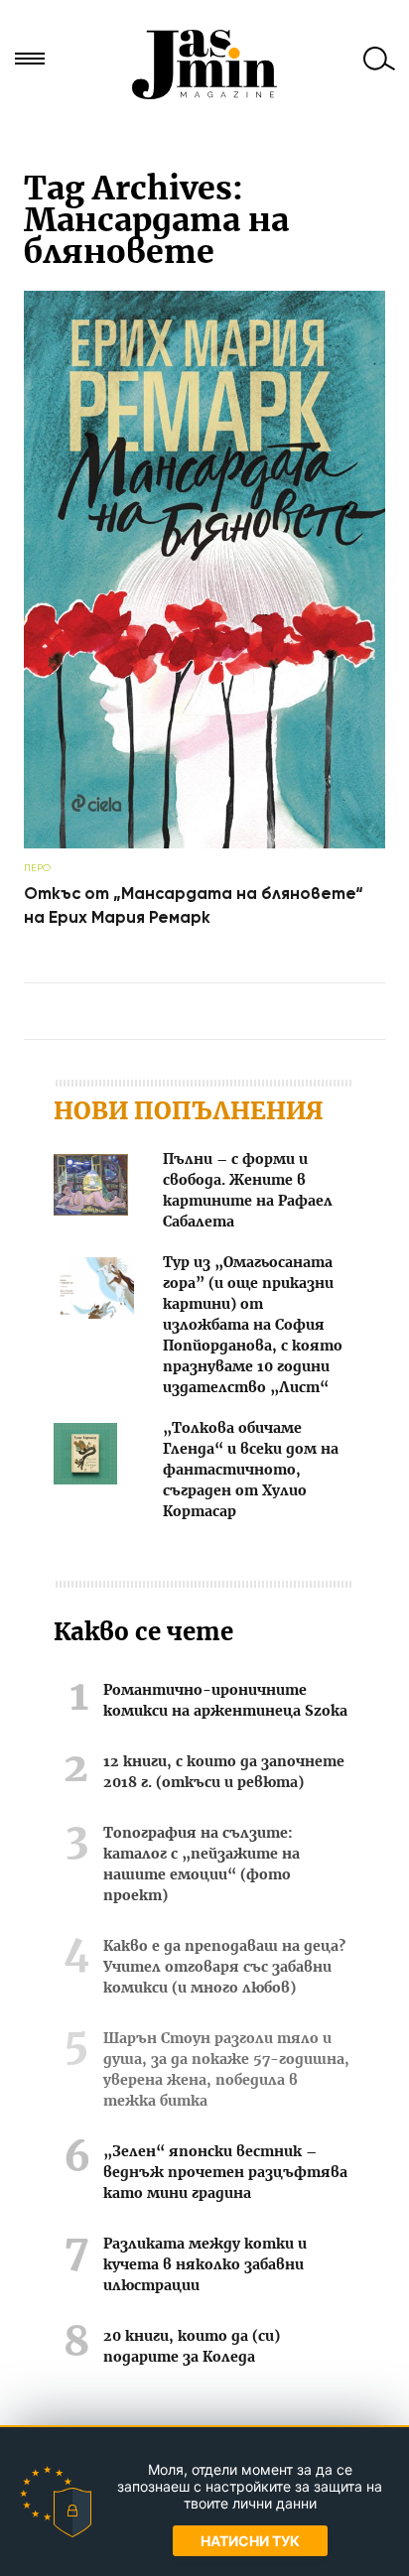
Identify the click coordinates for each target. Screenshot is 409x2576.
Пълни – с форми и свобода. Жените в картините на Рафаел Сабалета (248, 1191)
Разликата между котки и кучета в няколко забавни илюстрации (205, 2265)
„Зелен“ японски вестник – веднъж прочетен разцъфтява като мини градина (225, 2173)
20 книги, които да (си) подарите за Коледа (192, 2347)
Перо (37, 868)
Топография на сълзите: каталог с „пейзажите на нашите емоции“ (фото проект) (202, 1865)
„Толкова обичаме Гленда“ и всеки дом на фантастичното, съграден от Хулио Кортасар (251, 1471)
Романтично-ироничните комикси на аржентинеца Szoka (225, 1701)
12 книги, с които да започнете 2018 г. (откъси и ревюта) (224, 1773)
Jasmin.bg (204, 64)
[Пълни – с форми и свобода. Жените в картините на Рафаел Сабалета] (91, 1188)
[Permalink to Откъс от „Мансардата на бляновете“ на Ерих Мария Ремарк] (204, 844)
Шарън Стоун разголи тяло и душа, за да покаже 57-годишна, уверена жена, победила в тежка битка (226, 2070)
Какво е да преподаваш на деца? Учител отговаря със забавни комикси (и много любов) (224, 1968)
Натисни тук (250, 2541)
